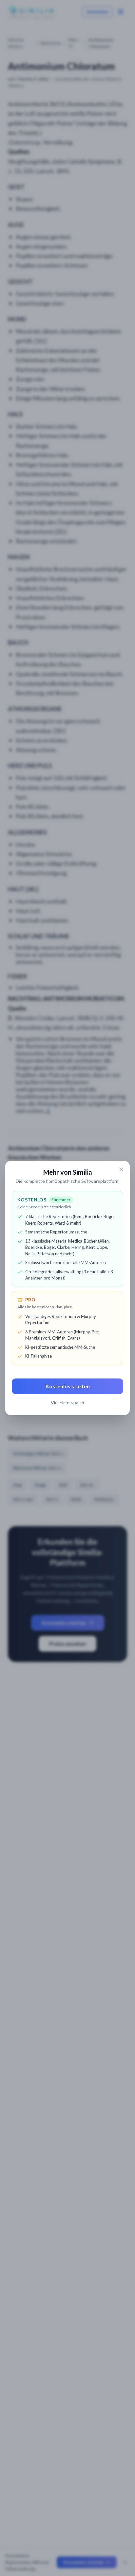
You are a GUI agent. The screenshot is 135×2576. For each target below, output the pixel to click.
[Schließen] (121, 1169)
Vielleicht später (68, 1402)
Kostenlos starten (68, 1386)
